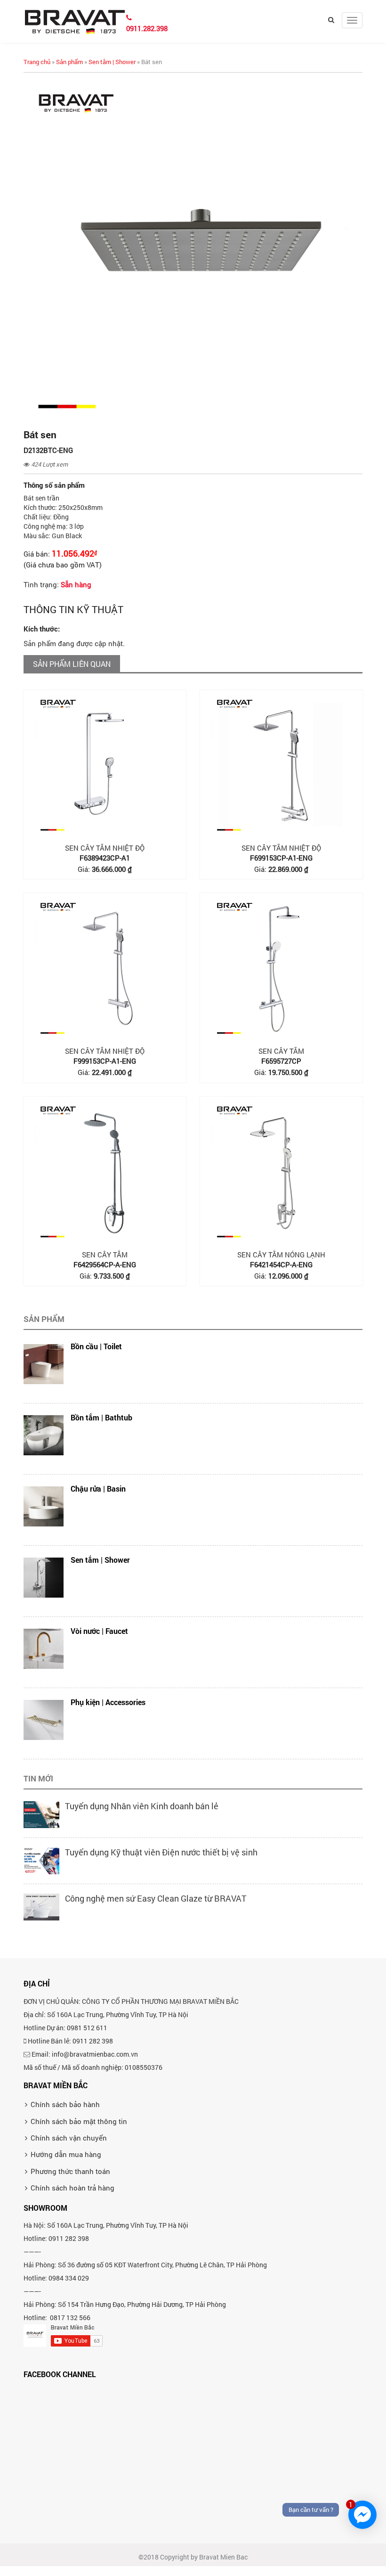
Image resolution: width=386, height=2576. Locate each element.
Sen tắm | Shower (112, 62)
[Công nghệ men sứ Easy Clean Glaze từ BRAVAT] (41, 1906)
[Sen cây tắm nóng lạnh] (281, 1172)
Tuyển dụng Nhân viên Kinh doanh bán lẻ (142, 1806)
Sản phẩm (69, 62)
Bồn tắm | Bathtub (101, 1417)
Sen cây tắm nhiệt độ (105, 848)
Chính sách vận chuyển (69, 2138)
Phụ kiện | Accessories (108, 1702)
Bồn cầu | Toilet (96, 1346)
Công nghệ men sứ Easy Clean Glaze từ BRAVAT (156, 1898)
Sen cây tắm (281, 1051)
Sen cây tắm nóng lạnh (281, 1255)
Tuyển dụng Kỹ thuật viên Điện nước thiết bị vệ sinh (161, 1852)
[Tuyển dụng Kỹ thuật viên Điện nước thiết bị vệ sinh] (41, 1860)
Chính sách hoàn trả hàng (72, 2188)
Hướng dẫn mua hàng (66, 2154)
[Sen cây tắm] (281, 968)
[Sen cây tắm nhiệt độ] (105, 765)
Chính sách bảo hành (65, 2104)
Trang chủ (37, 62)
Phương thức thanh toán (70, 2171)
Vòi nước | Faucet (99, 1631)
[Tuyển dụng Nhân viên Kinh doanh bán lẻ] (41, 1813)
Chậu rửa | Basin (98, 1489)
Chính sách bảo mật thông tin (79, 2121)
